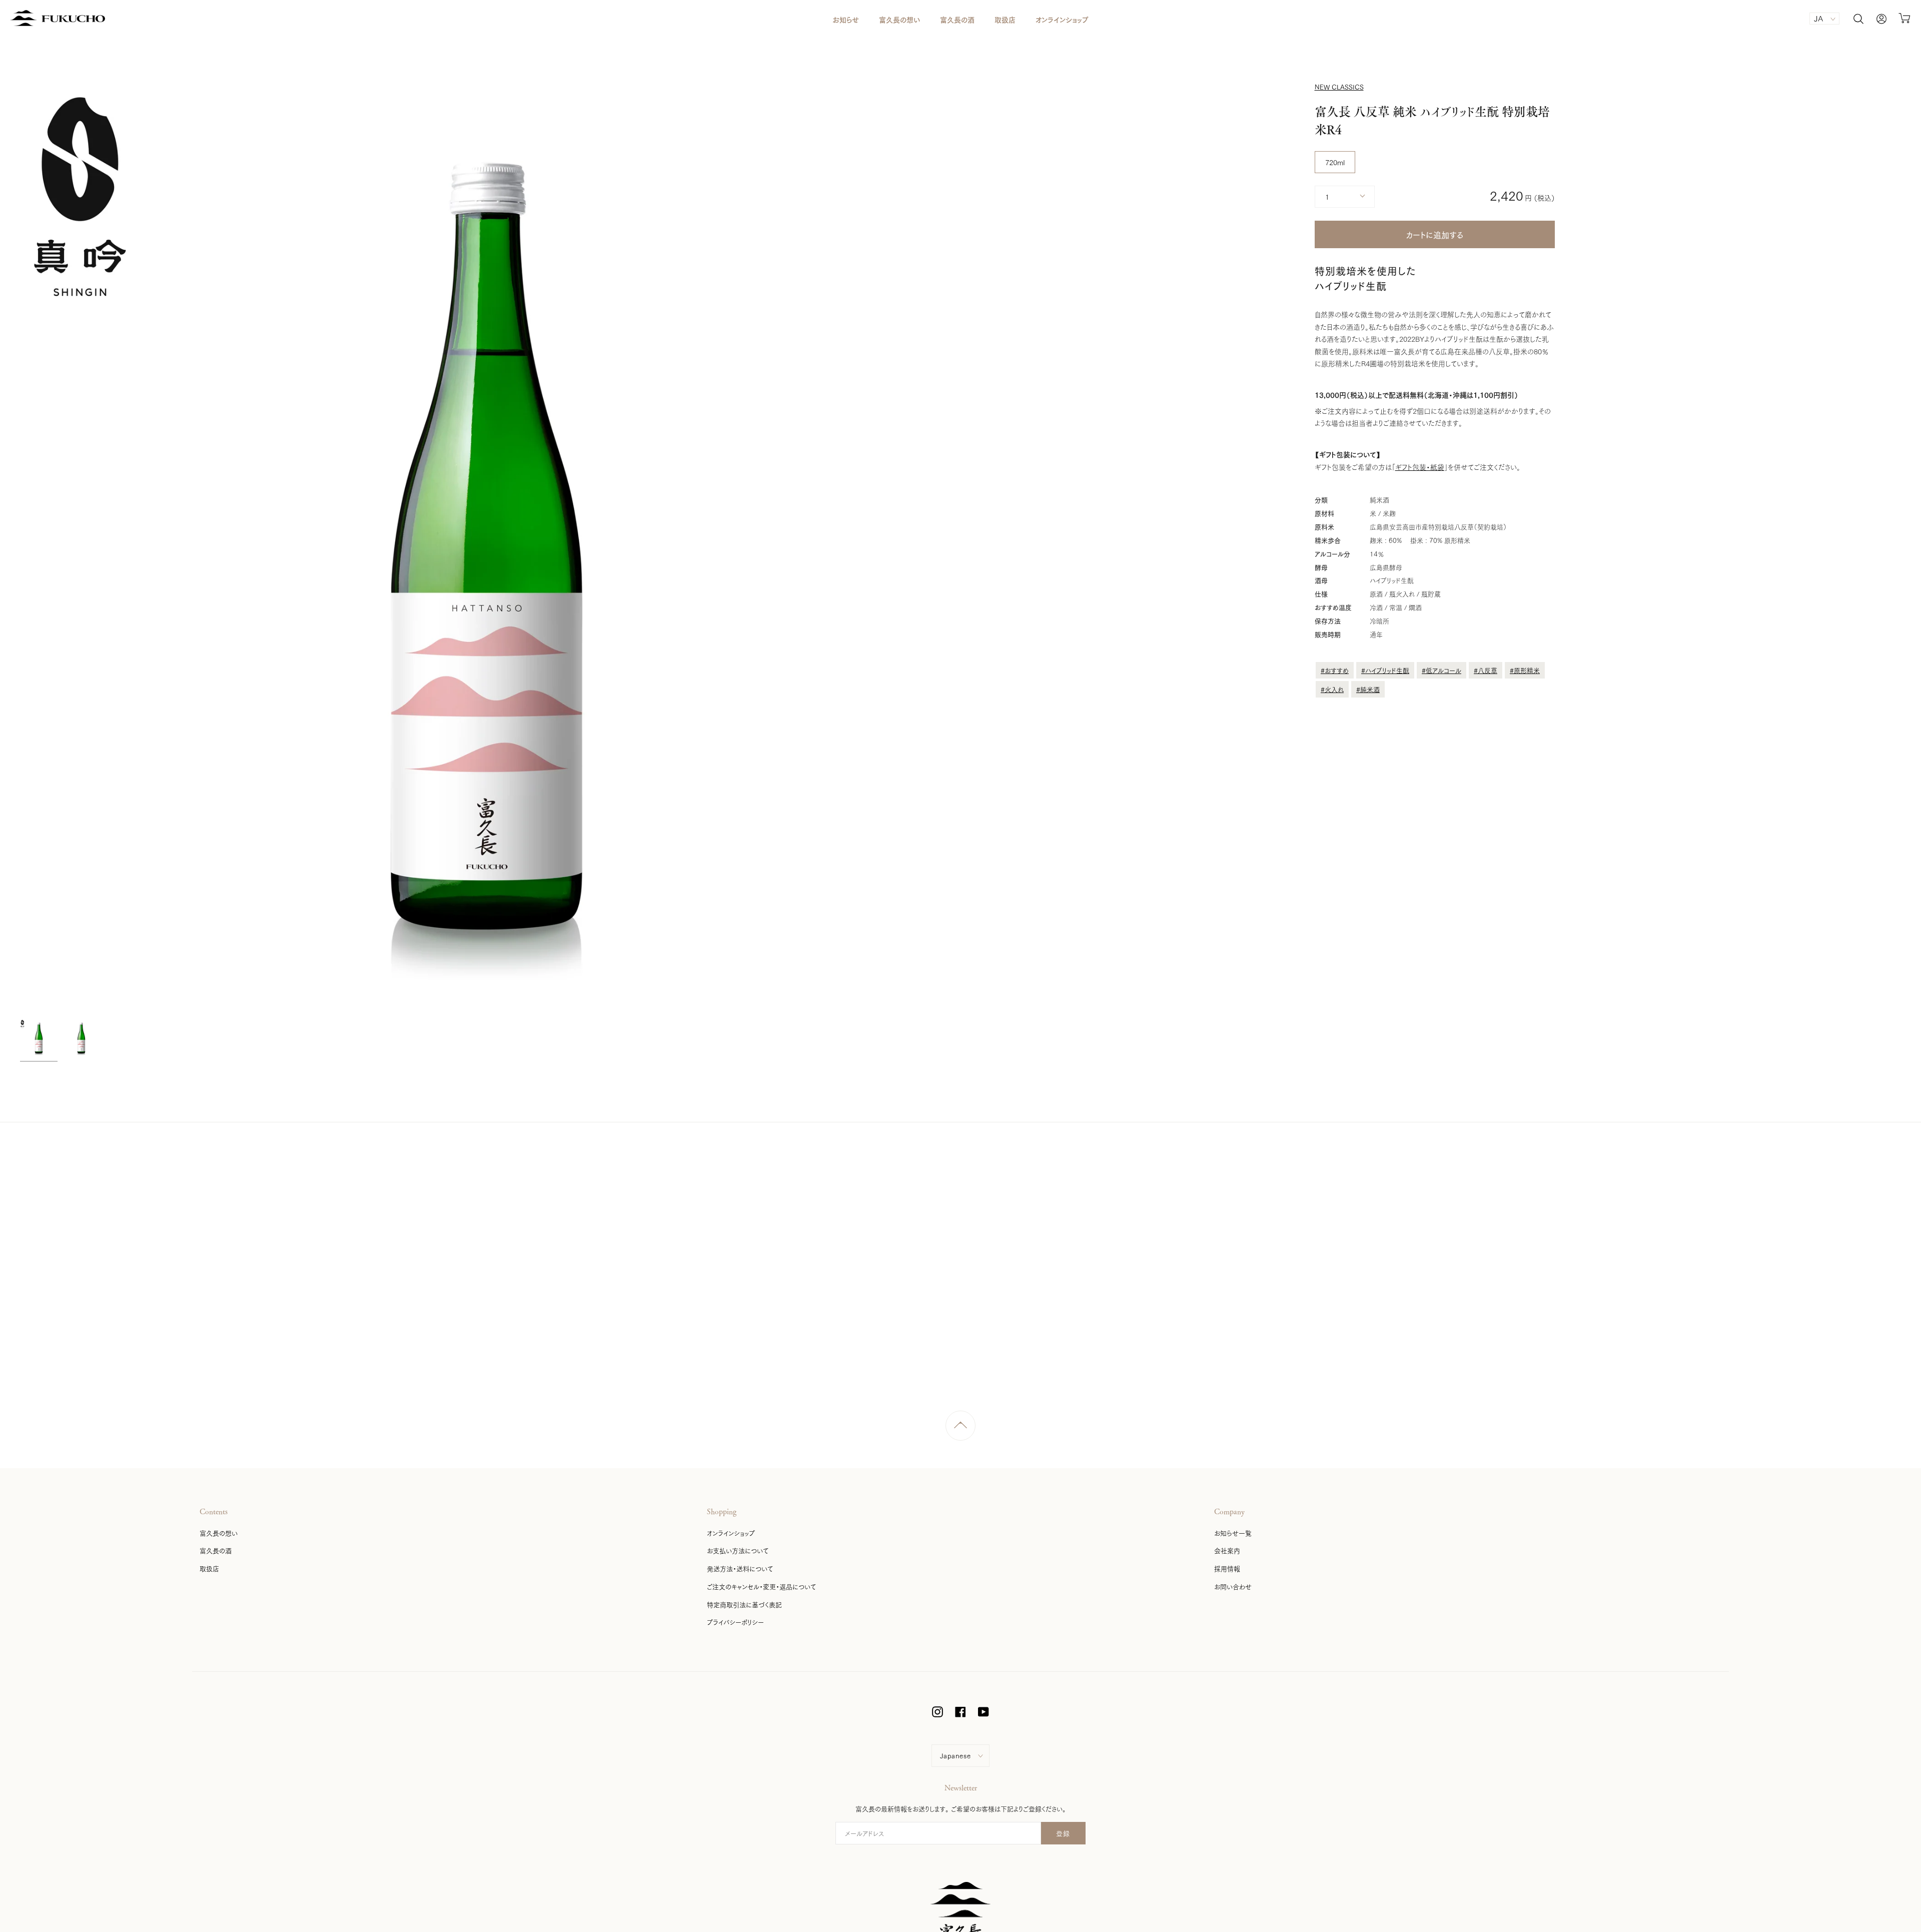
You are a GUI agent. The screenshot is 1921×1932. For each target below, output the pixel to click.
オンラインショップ (731, 1533)
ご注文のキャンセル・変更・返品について (761, 1586)
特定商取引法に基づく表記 (744, 1604)
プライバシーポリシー (735, 1622)
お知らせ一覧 (1233, 1533)
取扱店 (209, 1568)
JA (1819, 18)
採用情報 (1227, 1568)
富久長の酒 (216, 1550)
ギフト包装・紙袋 (1420, 467)
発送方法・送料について (740, 1568)
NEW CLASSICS (1339, 87)
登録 (1063, 1833)
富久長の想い (219, 1533)
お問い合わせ (1233, 1586)
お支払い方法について (738, 1550)
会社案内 (1227, 1550)
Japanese (955, 1755)
